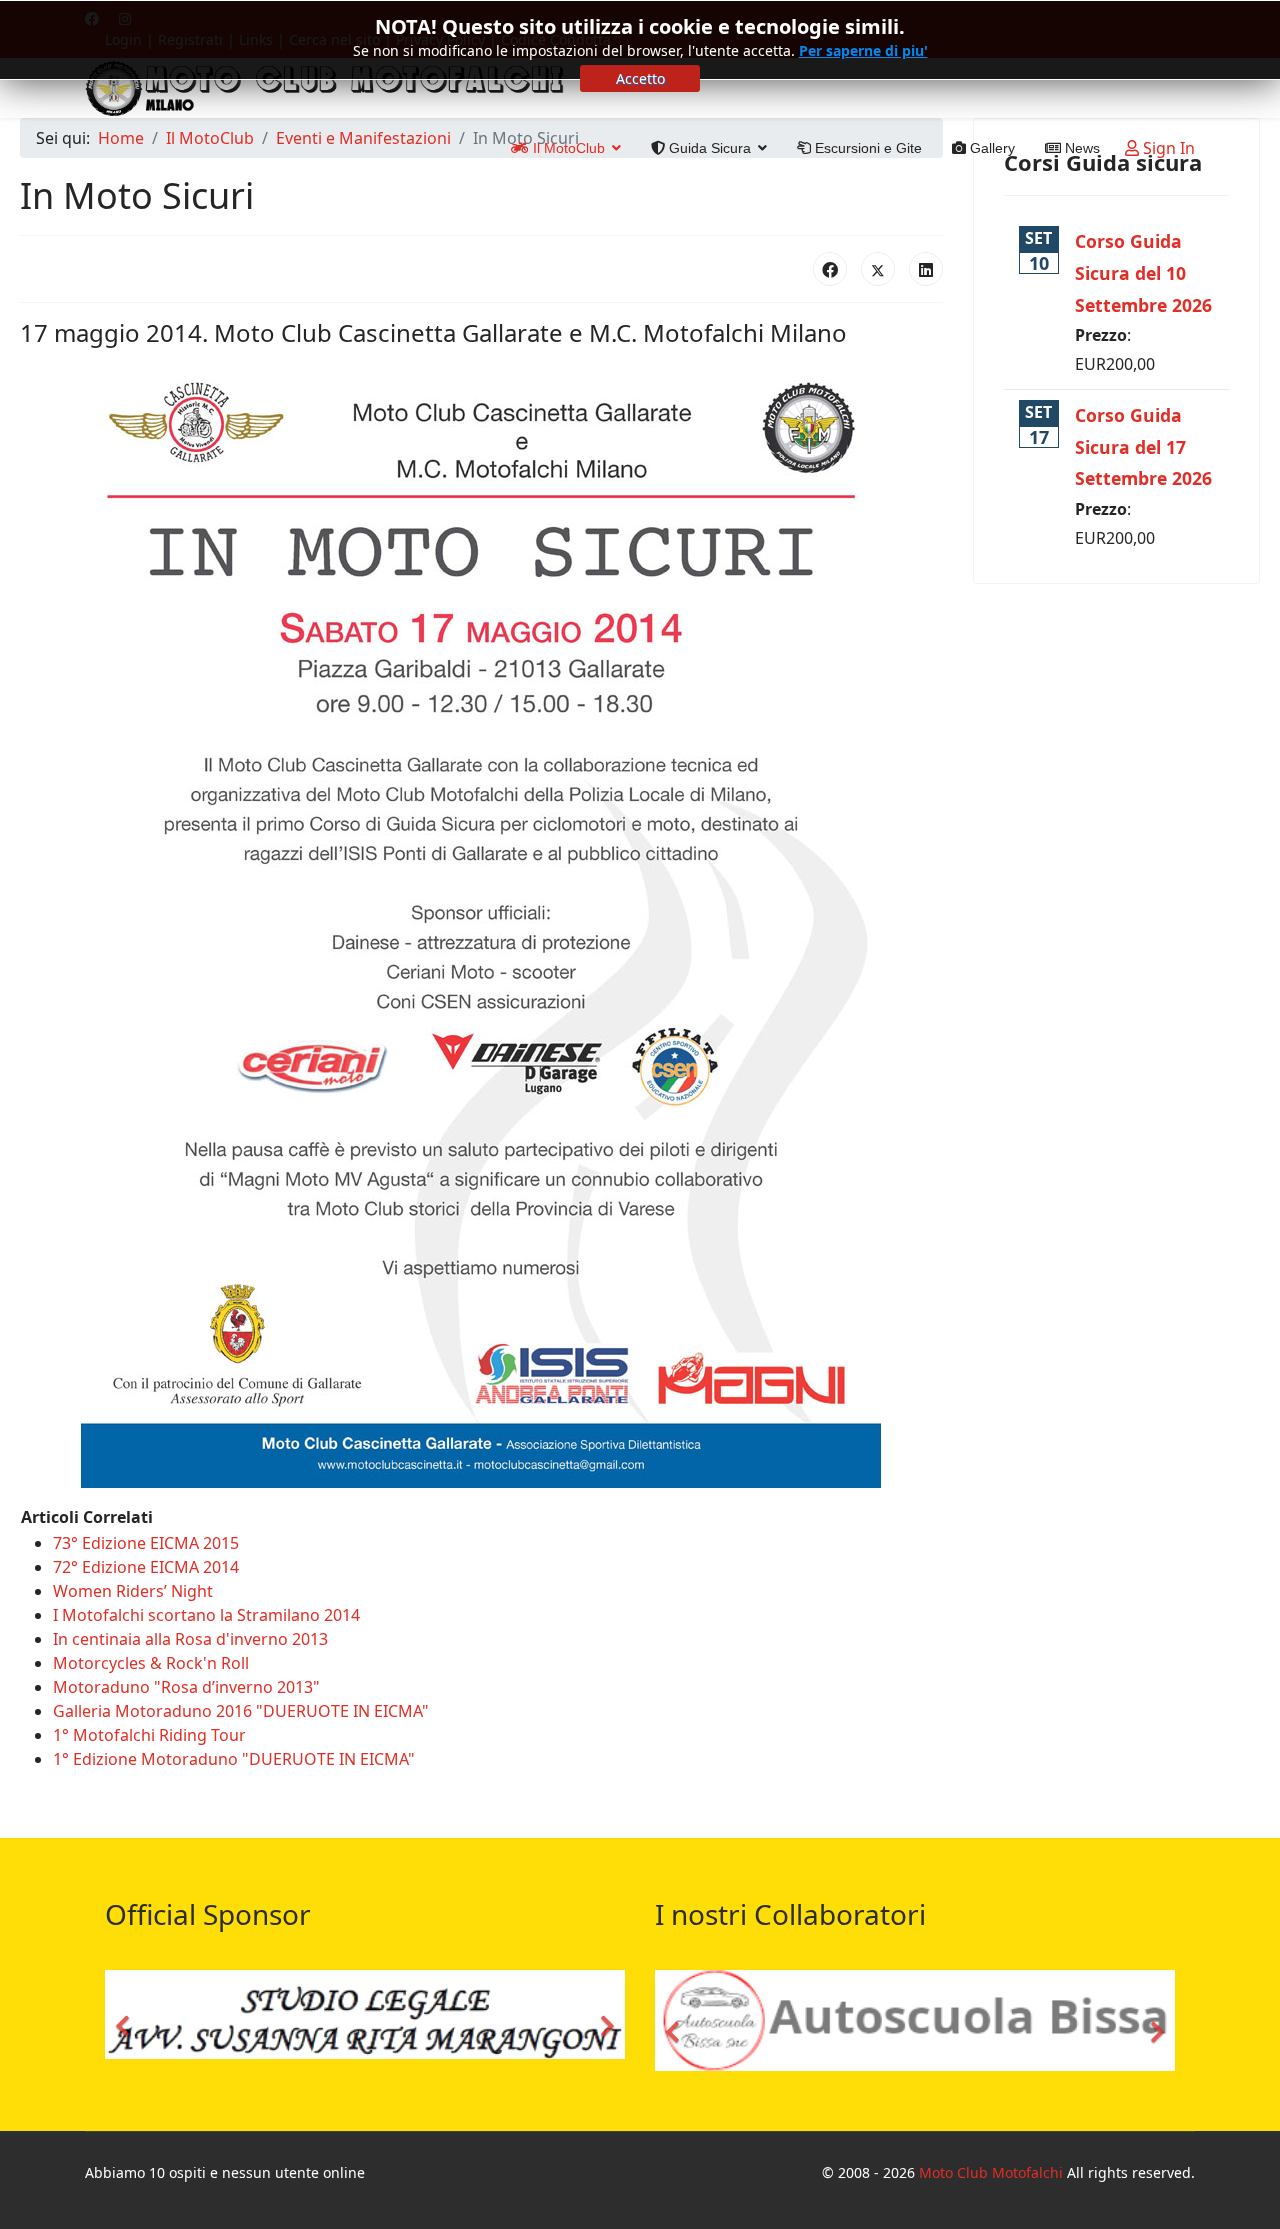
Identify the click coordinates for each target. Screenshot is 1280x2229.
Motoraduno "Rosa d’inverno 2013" (186, 1687)
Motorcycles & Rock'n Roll (151, 1663)
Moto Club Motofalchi (991, 2172)
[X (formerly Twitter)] (878, 269)
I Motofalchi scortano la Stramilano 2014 (206, 1615)
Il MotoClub (567, 148)
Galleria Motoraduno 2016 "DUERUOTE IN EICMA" (241, 1711)
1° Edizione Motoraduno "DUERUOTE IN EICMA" (234, 1759)
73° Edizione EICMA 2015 (146, 1543)
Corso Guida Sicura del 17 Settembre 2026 (1143, 446)
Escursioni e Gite (866, 148)
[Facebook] (830, 269)
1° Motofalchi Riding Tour (149, 1735)
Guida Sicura (708, 148)
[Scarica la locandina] (481, 922)
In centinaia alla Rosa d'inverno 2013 (190, 1639)
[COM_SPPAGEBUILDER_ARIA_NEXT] (605, 2020)
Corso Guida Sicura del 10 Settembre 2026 (1143, 272)
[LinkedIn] (926, 269)
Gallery (990, 148)
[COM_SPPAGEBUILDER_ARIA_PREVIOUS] (125, 2020)
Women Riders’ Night (133, 1591)
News (1080, 148)
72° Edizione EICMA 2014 (146, 1567)
